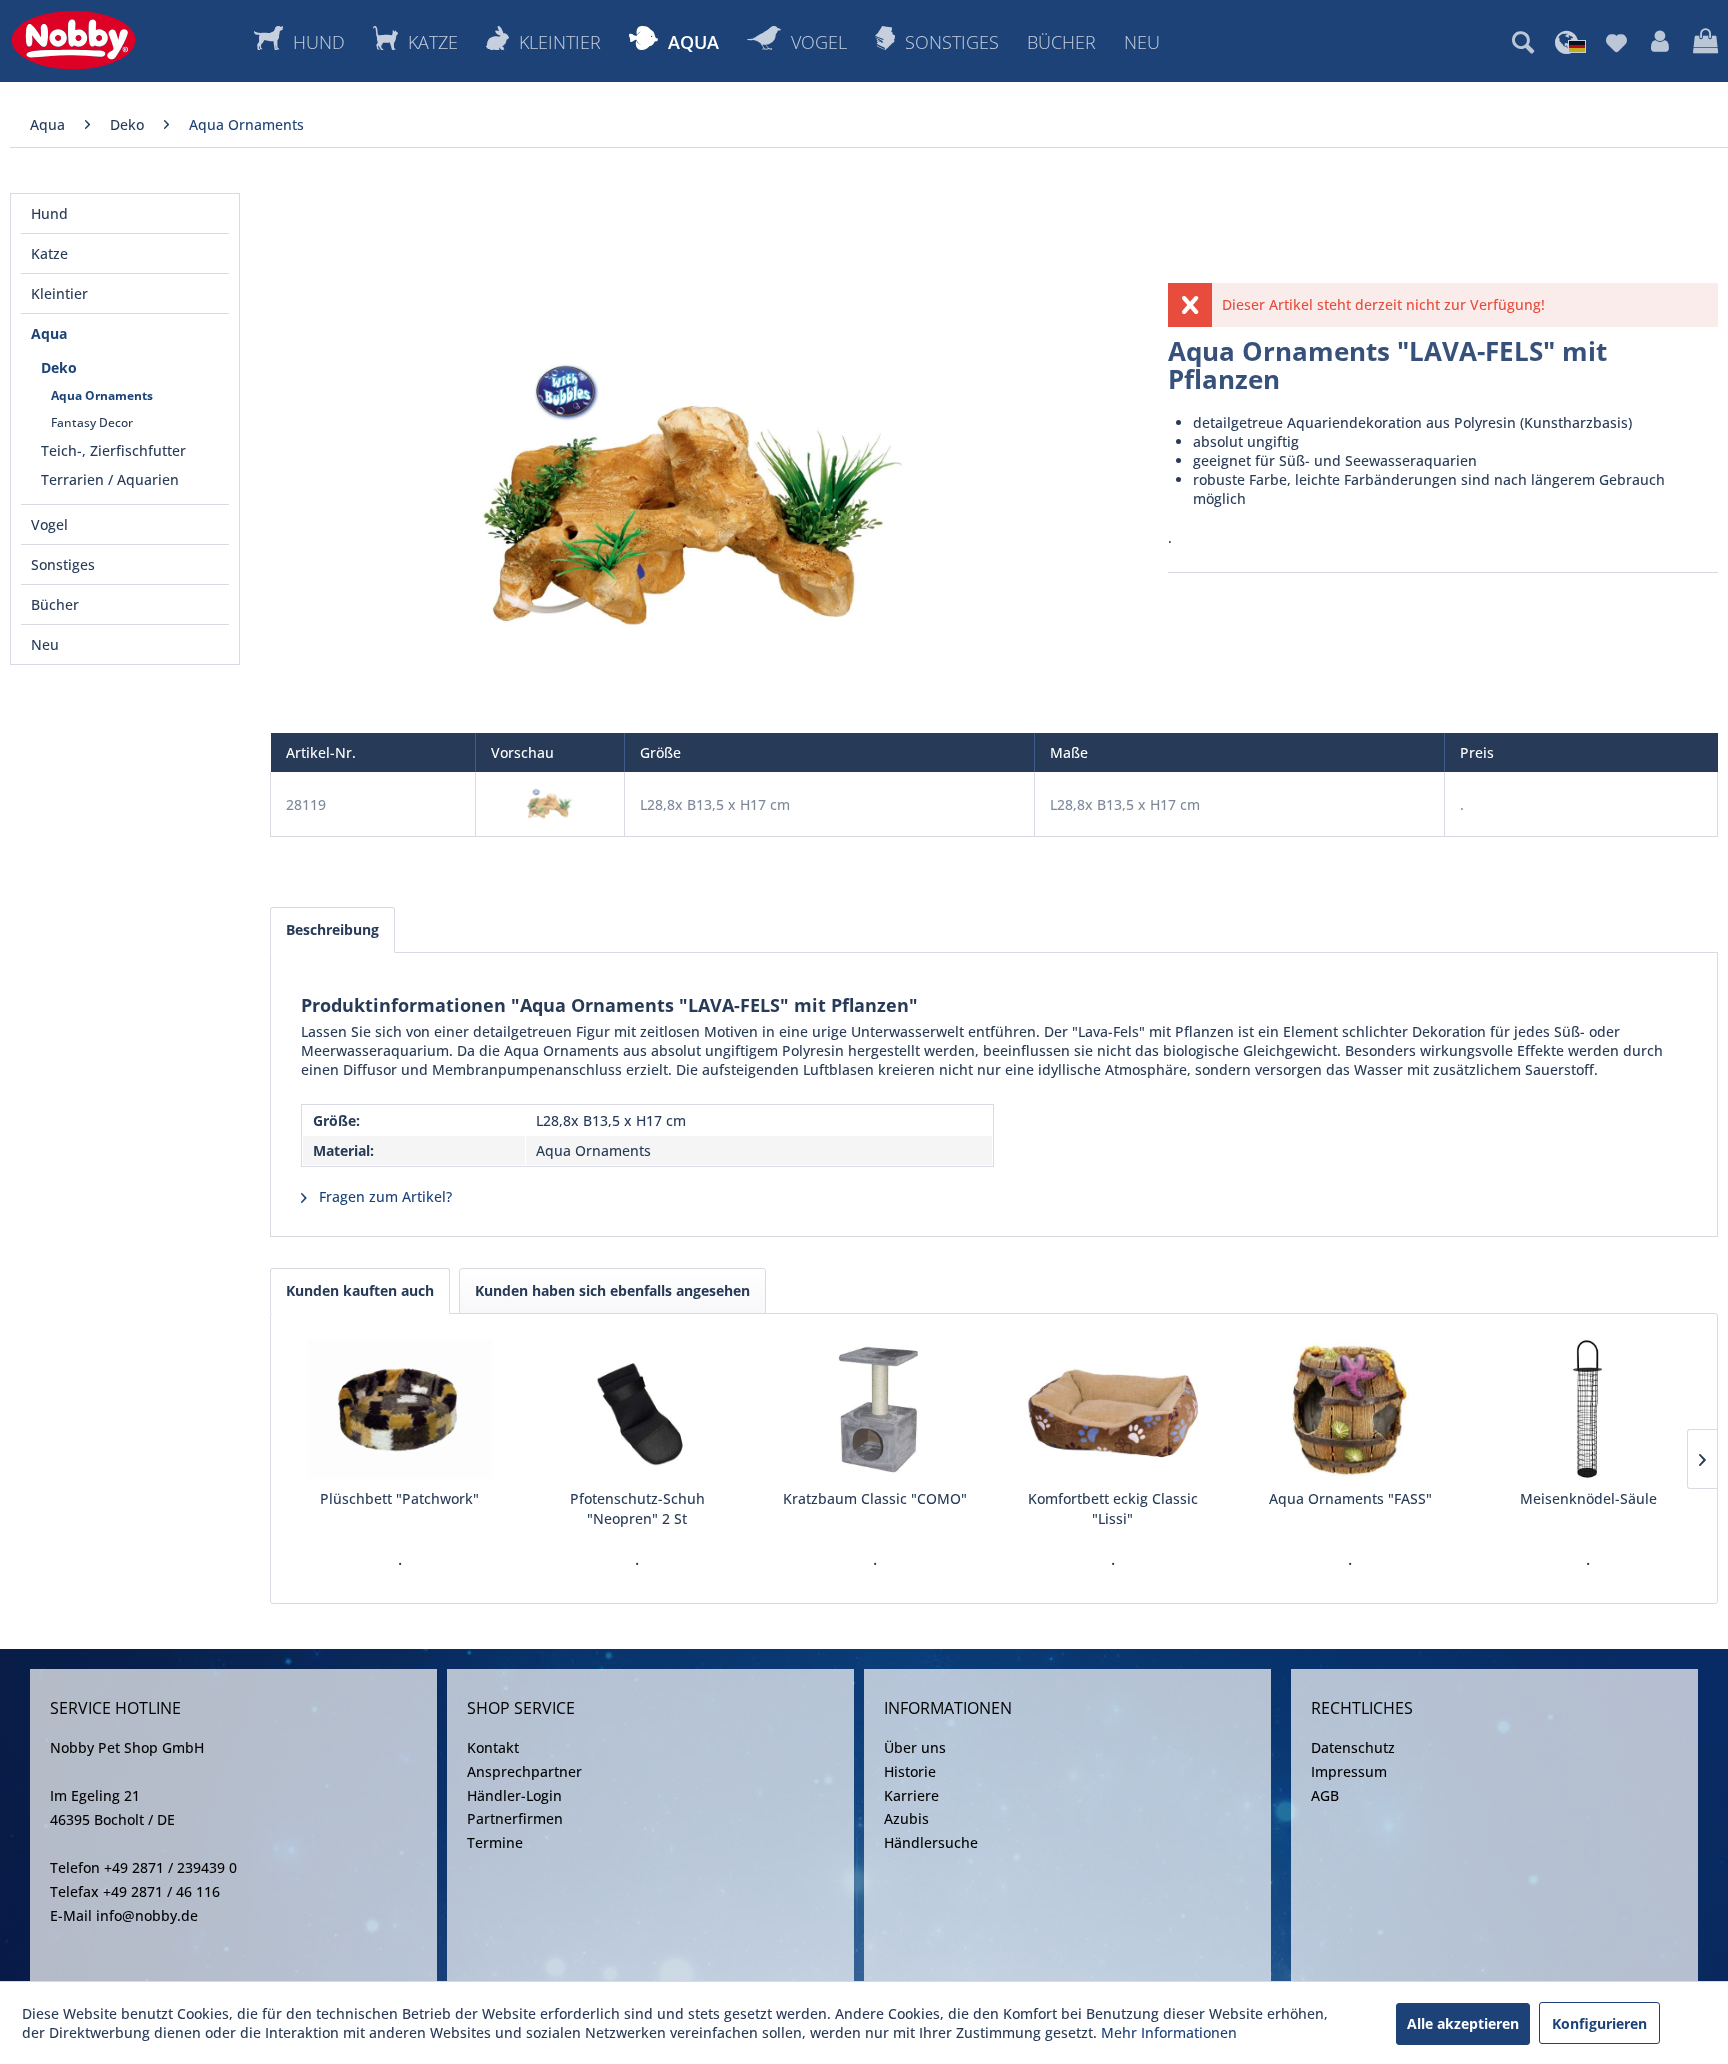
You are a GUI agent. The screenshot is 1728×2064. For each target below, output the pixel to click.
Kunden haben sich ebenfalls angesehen (612, 1290)
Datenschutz (1353, 1747)
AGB (1325, 1795)
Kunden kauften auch (360, 1290)
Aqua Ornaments (102, 395)
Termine (495, 1842)
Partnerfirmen (515, 1818)
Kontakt (493, 1747)
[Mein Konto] (1660, 42)
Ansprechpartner (524, 1771)
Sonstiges (63, 564)
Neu (45, 644)
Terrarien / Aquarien (110, 479)
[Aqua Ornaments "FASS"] (1351, 1409)
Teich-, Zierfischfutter (113, 450)
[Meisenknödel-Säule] (1588, 1409)
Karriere (911, 1795)
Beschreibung (332, 929)
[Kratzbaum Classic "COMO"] (875, 1409)
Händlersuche (931, 1842)
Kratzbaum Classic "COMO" (875, 1498)
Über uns (915, 1747)
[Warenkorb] (1705, 42)
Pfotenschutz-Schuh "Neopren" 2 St (637, 1508)
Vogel (49, 524)
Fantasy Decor (92, 422)
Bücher (55, 604)
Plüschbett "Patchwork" (399, 1498)
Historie (910, 1771)
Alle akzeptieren (1463, 2023)
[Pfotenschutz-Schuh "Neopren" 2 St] (638, 1409)
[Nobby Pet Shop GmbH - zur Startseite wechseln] (73, 40)
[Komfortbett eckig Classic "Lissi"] (1113, 1409)
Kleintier (59, 293)
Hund (49, 213)
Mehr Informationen (1169, 2032)
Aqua (49, 333)
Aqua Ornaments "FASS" (1350, 1498)
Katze (49, 253)
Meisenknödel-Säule (1588, 1498)
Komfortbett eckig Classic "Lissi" (1113, 1508)
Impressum (1349, 1771)
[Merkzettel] (1616, 42)
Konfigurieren (1599, 2023)
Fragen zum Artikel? (383, 1196)
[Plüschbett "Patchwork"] (400, 1409)
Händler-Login (514, 1795)
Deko (59, 367)
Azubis (906, 1818)
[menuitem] (1523, 42)
